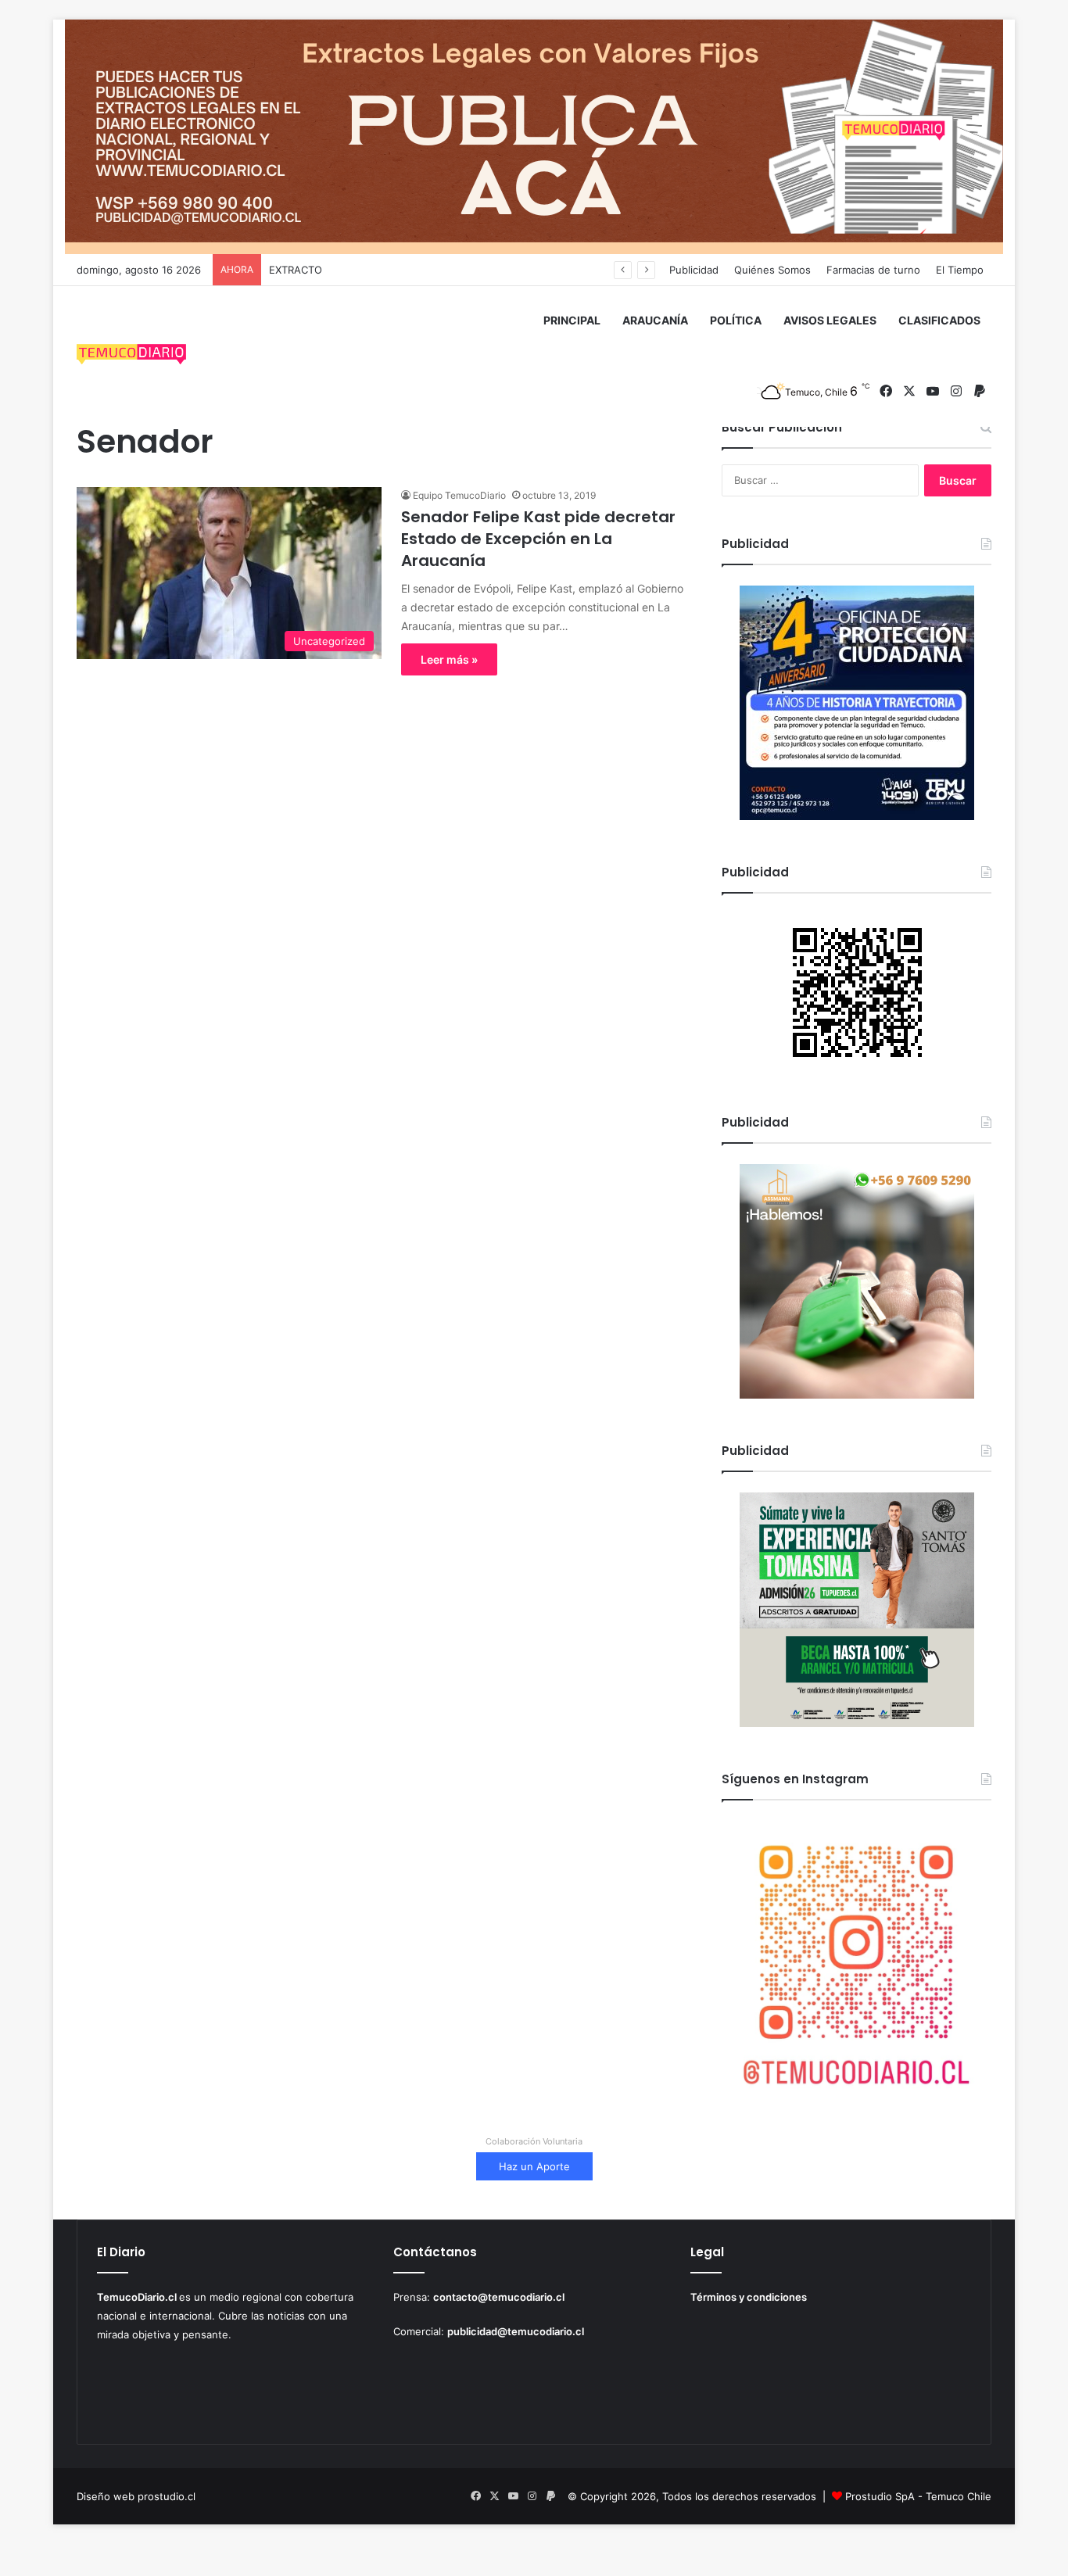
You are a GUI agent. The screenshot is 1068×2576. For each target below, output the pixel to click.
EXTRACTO (296, 270)
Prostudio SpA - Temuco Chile (918, 2496)
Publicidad (694, 270)
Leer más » (449, 659)
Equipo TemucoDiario (459, 495)
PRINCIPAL (572, 320)
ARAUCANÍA (655, 320)
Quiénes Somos (772, 270)
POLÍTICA (736, 320)
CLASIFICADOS (939, 320)
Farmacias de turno (873, 270)
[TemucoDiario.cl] (131, 356)
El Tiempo (960, 270)
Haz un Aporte (534, 2166)
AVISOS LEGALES (830, 320)
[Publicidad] (534, 136)
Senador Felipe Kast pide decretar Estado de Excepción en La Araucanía (538, 539)
